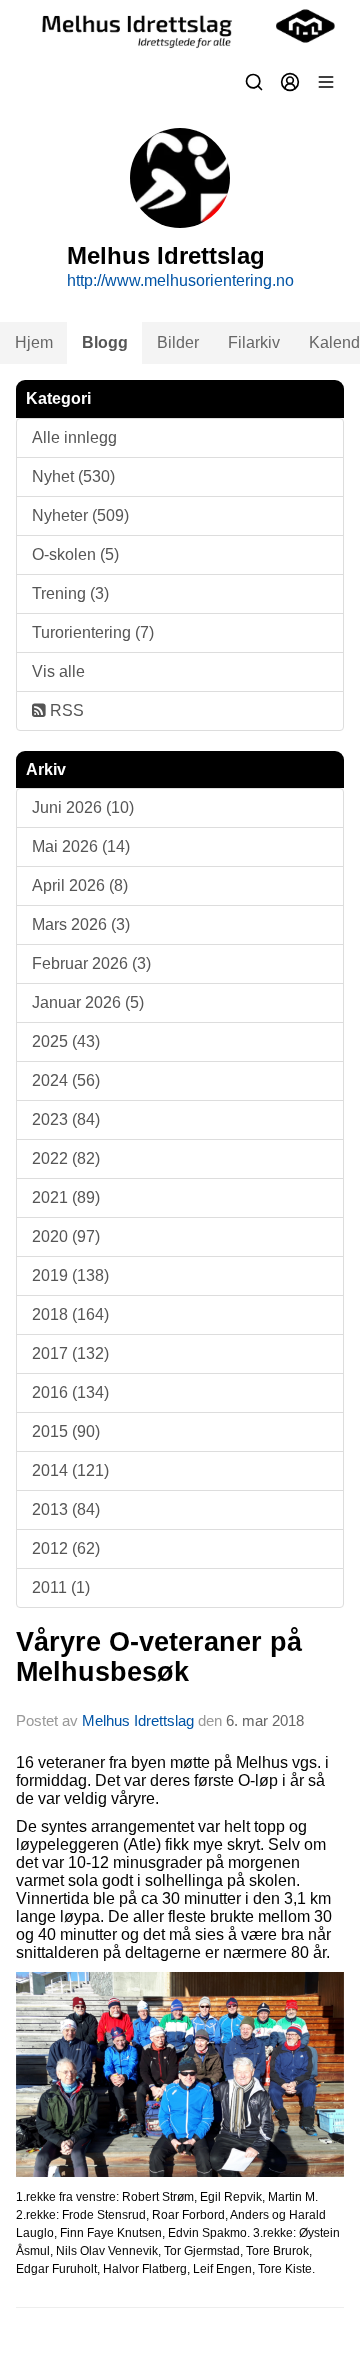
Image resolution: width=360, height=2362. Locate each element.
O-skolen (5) (75, 554)
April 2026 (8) (80, 885)
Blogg (105, 342)
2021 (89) (66, 1197)
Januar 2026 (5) (88, 1002)
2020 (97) (66, 1236)
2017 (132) (70, 1353)
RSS (65, 710)
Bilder (178, 342)
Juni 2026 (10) (83, 807)
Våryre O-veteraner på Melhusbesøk (159, 1656)
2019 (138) (70, 1275)
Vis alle (58, 671)
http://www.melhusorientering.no (180, 280)
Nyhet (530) (73, 476)
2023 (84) (66, 1119)
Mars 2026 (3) (81, 924)
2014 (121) (70, 1470)
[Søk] (254, 82)
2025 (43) (66, 1041)
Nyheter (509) (80, 515)
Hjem (34, 342)
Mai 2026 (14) (81, 846)
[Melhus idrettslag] (180, 26)
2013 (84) (66, 1509)
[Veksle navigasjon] (326, 82)
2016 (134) (70, 1392)
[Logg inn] (290, 82)
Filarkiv (254, 342)
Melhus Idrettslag (138, 1720)
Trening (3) (70, 593)
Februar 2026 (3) (91, 963)
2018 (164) (70, 1314)
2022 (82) (66, 1158)
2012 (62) (66, 1548)
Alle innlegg (74, 437)
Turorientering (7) (93, 632)
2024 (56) (66, 1080)
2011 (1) (61, 1587)
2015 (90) (66, 1431)
